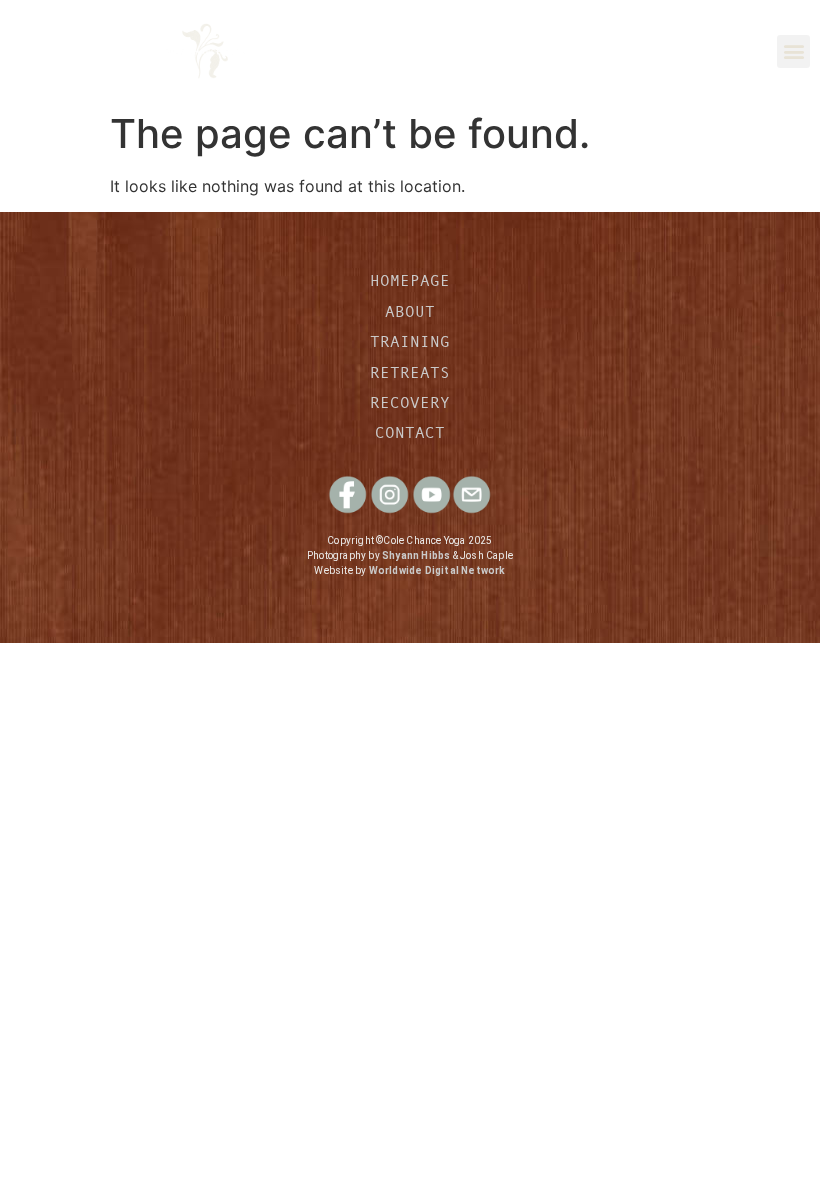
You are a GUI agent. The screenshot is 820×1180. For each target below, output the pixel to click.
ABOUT (410, 311)
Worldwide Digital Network (437, 570)
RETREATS (410, 372)
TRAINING (410, 341)
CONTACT (410, 432)
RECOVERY (410, 402)
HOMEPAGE (410, 280)
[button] (793, 51)
